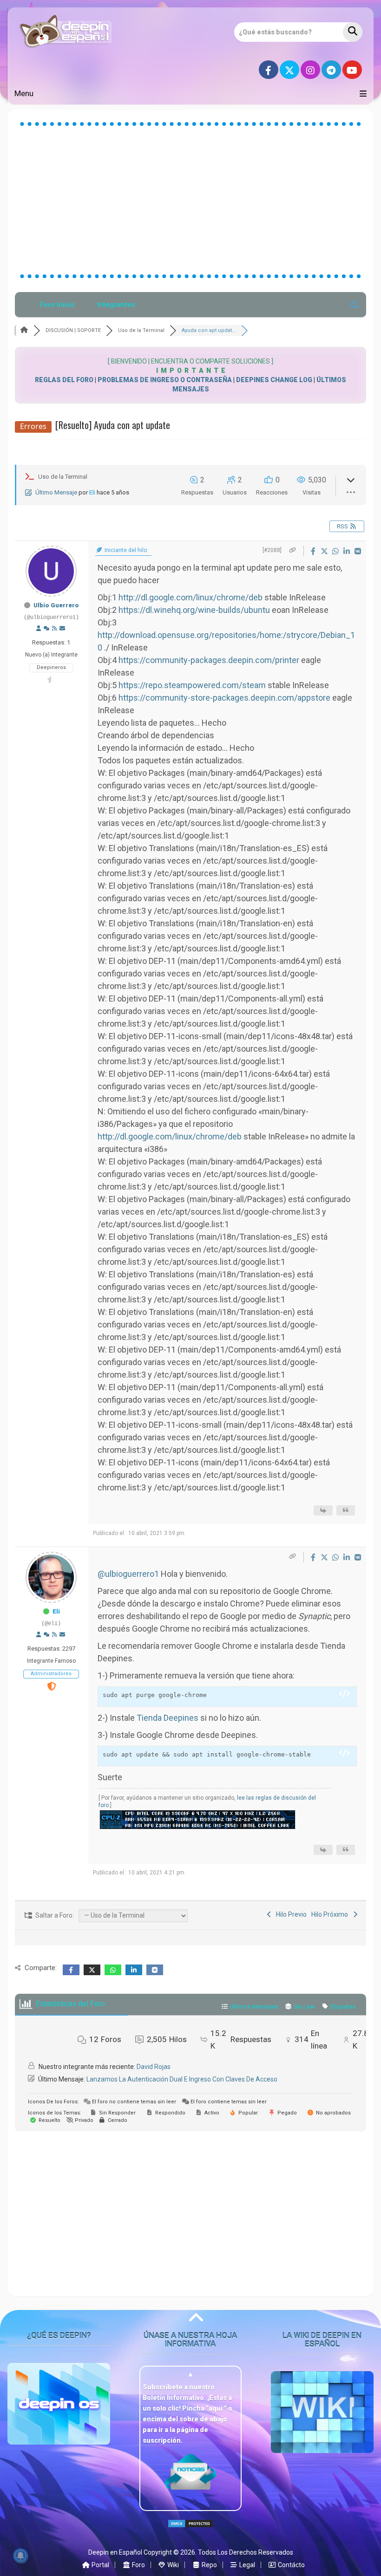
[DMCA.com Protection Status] (190, 2531)
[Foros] (24, 330)
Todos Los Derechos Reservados (246, 2552)
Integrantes (116, 305)
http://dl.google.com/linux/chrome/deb (190, 597)
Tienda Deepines (168, 1718)
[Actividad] (46, 629)
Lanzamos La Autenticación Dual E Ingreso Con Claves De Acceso (182, 2079)
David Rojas (154, 2067)
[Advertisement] (190, 200)
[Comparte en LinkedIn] (348, 551)
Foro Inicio (57, 305)
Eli (92, 492)
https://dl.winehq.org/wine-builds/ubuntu (194, 610)
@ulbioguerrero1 (128, 1574)
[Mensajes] (62, 629)
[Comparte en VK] (358, 551)
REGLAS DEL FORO (64, 380)
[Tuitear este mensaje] (325, 551)
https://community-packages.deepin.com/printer (209, 660)
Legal (246, 2565)
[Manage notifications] (20, 2556)
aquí (216, 2408)
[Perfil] (39, 629)
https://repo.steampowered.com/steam (192, 685)
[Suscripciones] (54, 629)
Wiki (172, 2565)
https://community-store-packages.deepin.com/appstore (224, 698)
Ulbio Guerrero (56, 605)
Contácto (291, 2565)
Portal (100, 2565)
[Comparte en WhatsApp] (336, 551)
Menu (24, 93)
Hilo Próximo (331, 1914)
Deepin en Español (115, 2552)
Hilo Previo (290, 1914)
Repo (209, 2565)
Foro (138, 2565)
